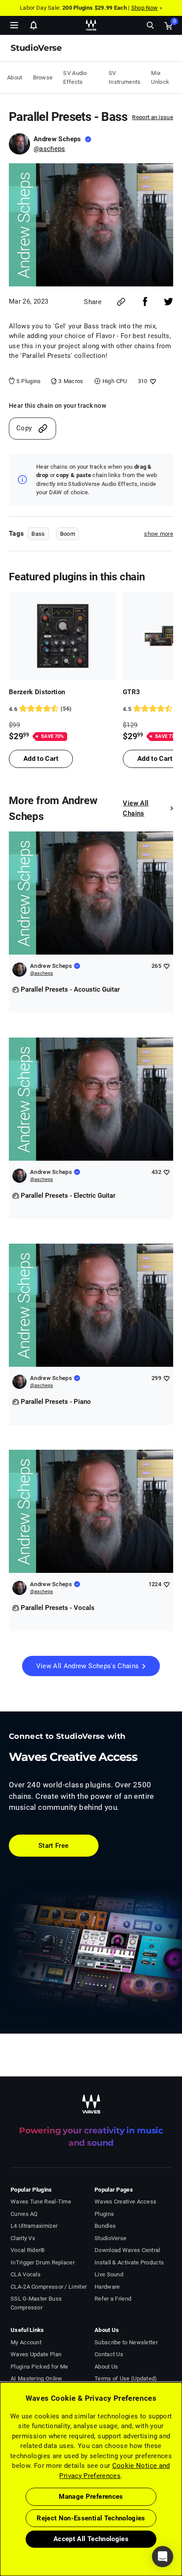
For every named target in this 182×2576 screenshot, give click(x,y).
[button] (0, 2531)
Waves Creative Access (125, 2202)
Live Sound (109, 2274)
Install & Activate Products (129, 2262)
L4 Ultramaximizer (34, 2226)
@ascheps (49, 149)
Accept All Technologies (91, 2539)
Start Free (54, 1846)
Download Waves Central (127, 2250)
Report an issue (153, 117)
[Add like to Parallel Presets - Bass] (152, 381)
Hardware (107, 2287)
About (15, 77)
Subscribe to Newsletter (126, 2342)
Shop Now (144, 8)
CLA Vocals (26, 2274)
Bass (38, 534)
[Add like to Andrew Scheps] (166, 966)
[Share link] (121, 302)
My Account (26, 2342)
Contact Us (109, 2354)
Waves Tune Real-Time (41, 2202)
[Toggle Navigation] (14, 25)
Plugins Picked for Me (39, 2367)
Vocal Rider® (28, 2250)
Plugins (104, 2214)
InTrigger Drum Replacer (43, 2262)
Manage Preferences (91, 2497)
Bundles (105, 2226)
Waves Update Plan (36, 2354)
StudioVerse (110, 2238)
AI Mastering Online (36, 2379)
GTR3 (131, 692)
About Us (106, 2367)
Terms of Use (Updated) (126, 2379)
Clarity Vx (23, 2238)
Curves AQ (24, 2214)
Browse (43, 77)
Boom (68, 534)
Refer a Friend (113, 2299)
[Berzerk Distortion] (63, 636)
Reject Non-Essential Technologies (91, 2518)
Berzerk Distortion (37, 692)
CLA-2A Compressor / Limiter (49, 2287)
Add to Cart (41, 759)
